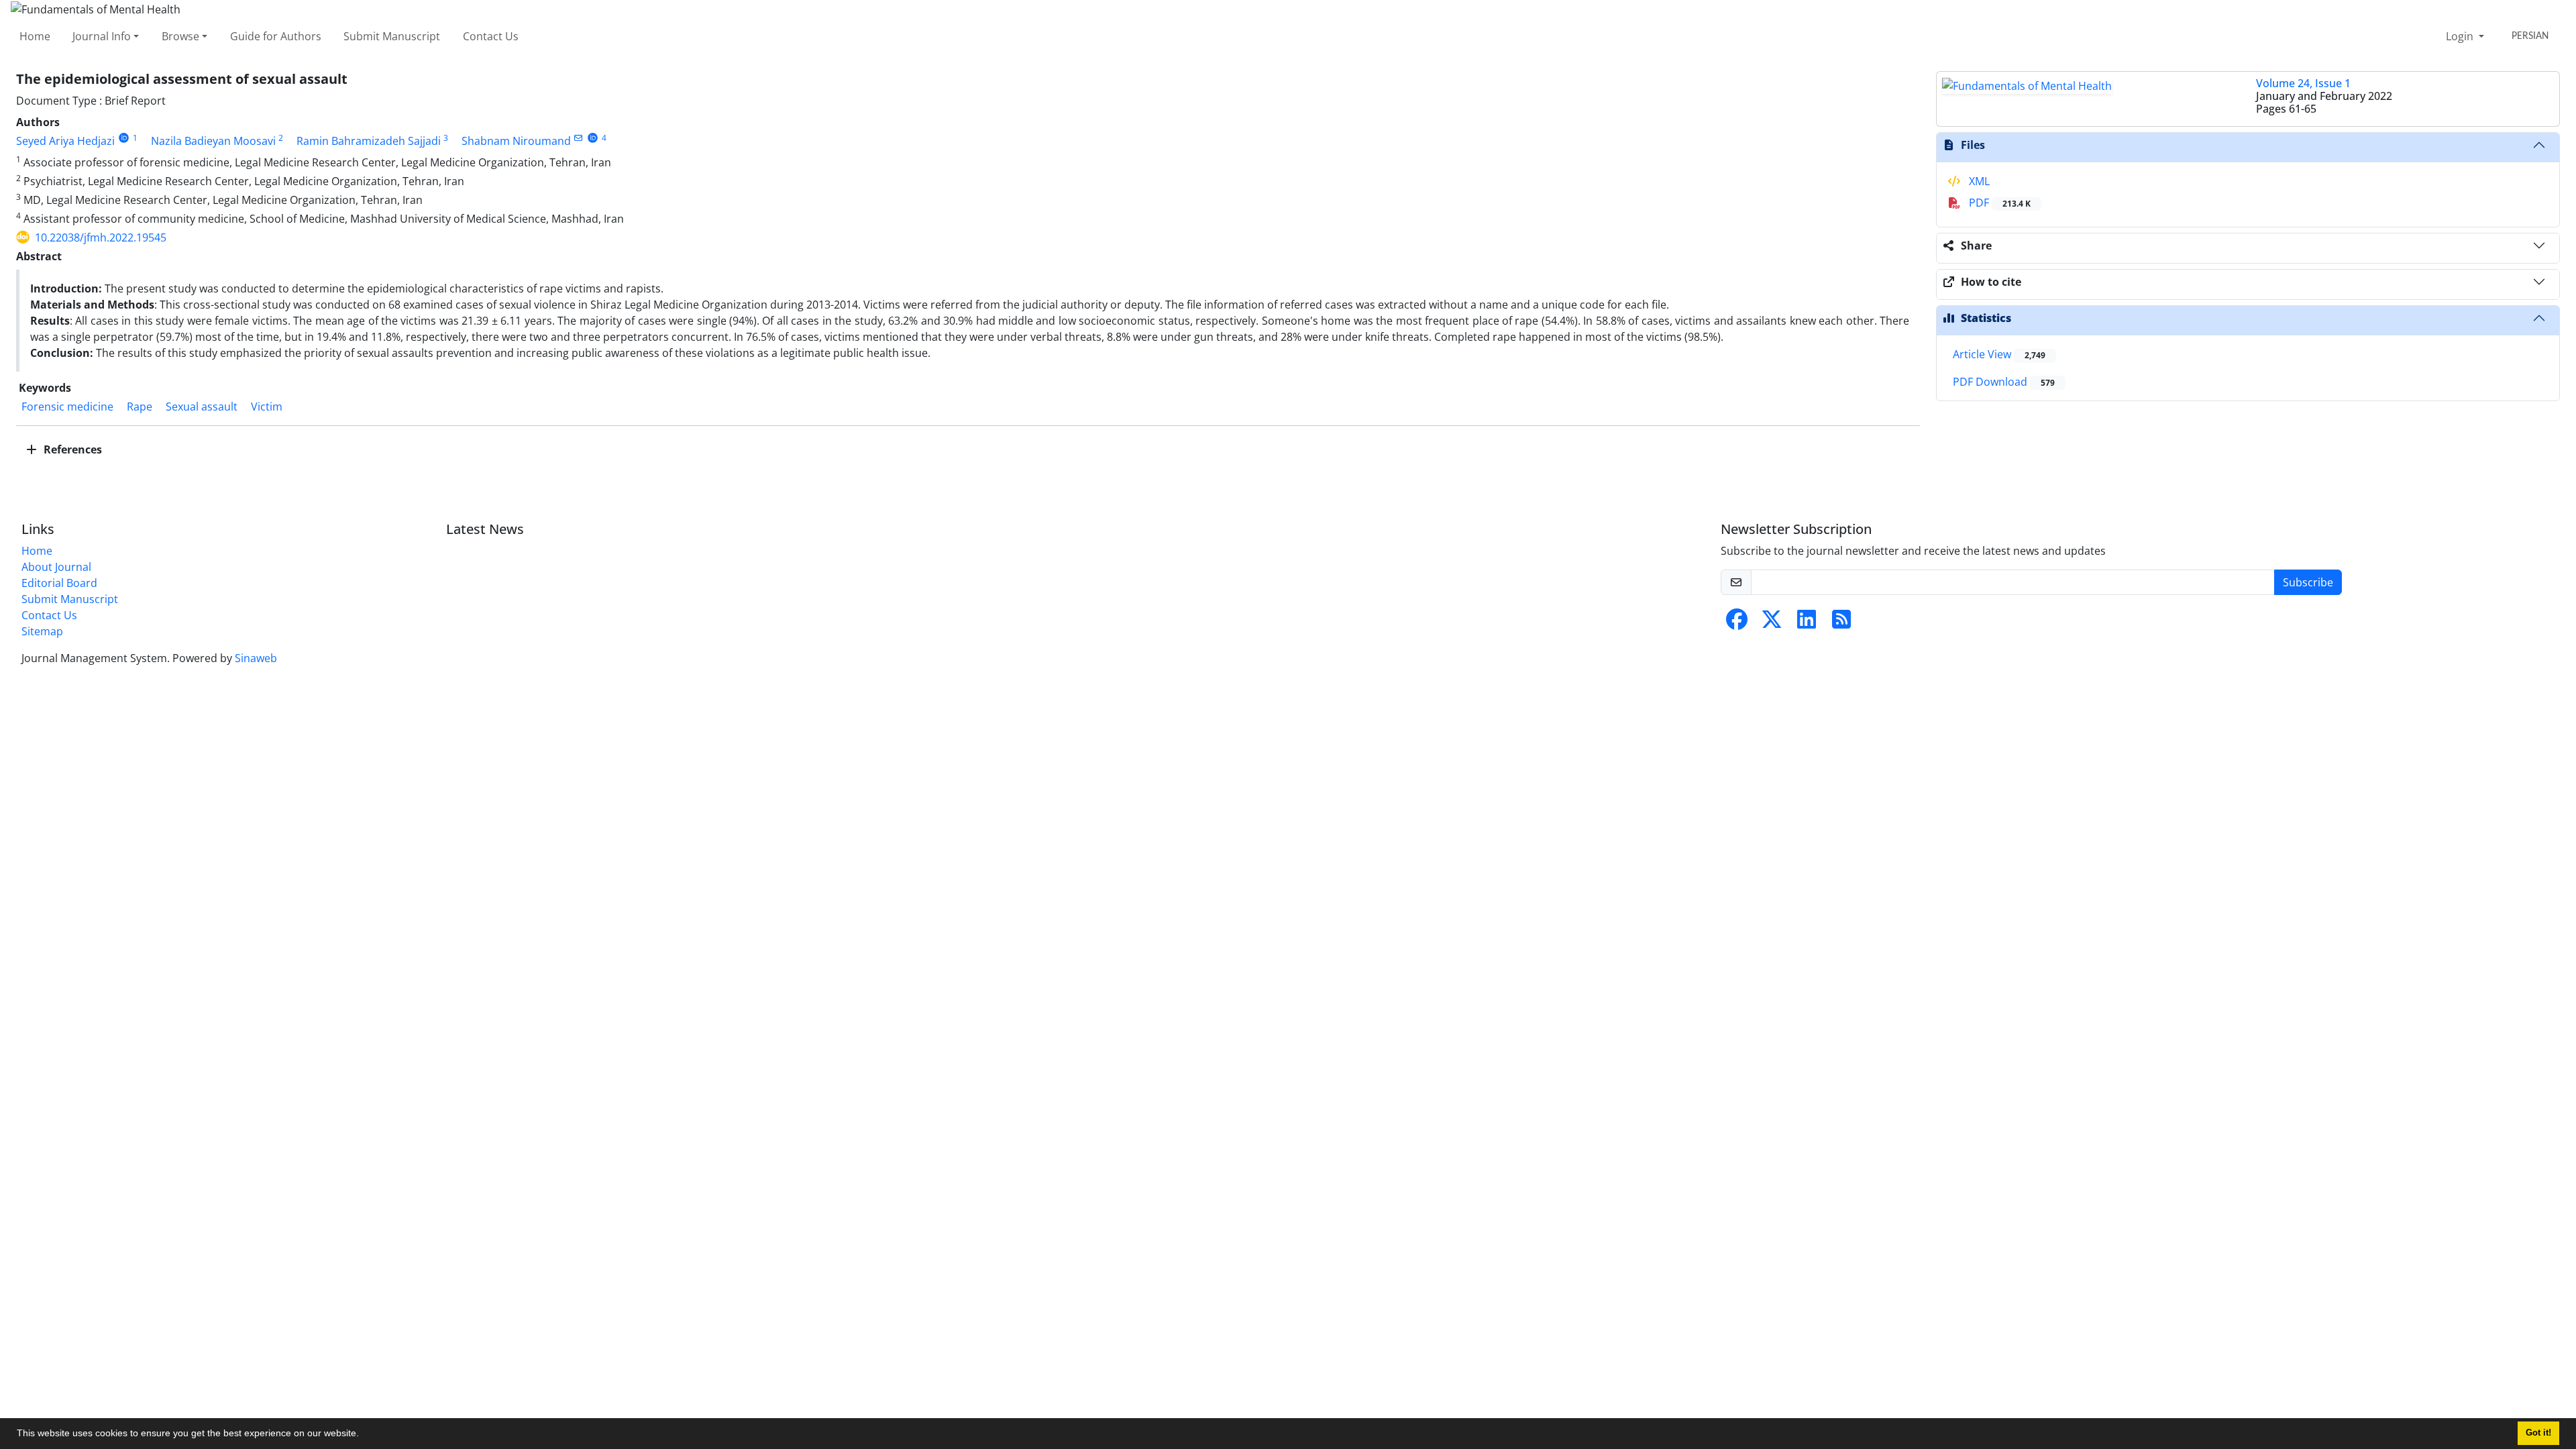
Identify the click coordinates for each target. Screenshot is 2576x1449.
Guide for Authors (276, 36)
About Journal (56, 567)
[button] (364, 1435)
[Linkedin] (1807, 623)
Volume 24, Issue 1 (2303, 83)
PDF (1998, 203)
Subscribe (2308, 582)
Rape (140, 407)
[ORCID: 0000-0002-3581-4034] (124, 138)
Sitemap (42, 631)
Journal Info (102, 36)
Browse (180, 36)
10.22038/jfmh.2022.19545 (101, 237)
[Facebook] (1737, 623)
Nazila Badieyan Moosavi (213, 141)
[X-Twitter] (1772, 623)
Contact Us (491, 36)
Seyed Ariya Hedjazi (65, 141)
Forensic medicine (67, 407)
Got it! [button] (2538, 1433)
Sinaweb (256, 658)
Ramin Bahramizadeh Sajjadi (369, 141)
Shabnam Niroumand (516, 141)
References (71, 449)
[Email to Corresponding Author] (579, 138)
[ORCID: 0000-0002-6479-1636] (593, 138)
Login (2461, 36)
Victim (267, 407)
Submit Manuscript (392, 36)
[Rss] (1841, 623)
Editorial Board (59, 583)
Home (35, 36)
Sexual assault (202, 407)
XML (1978, 181)
